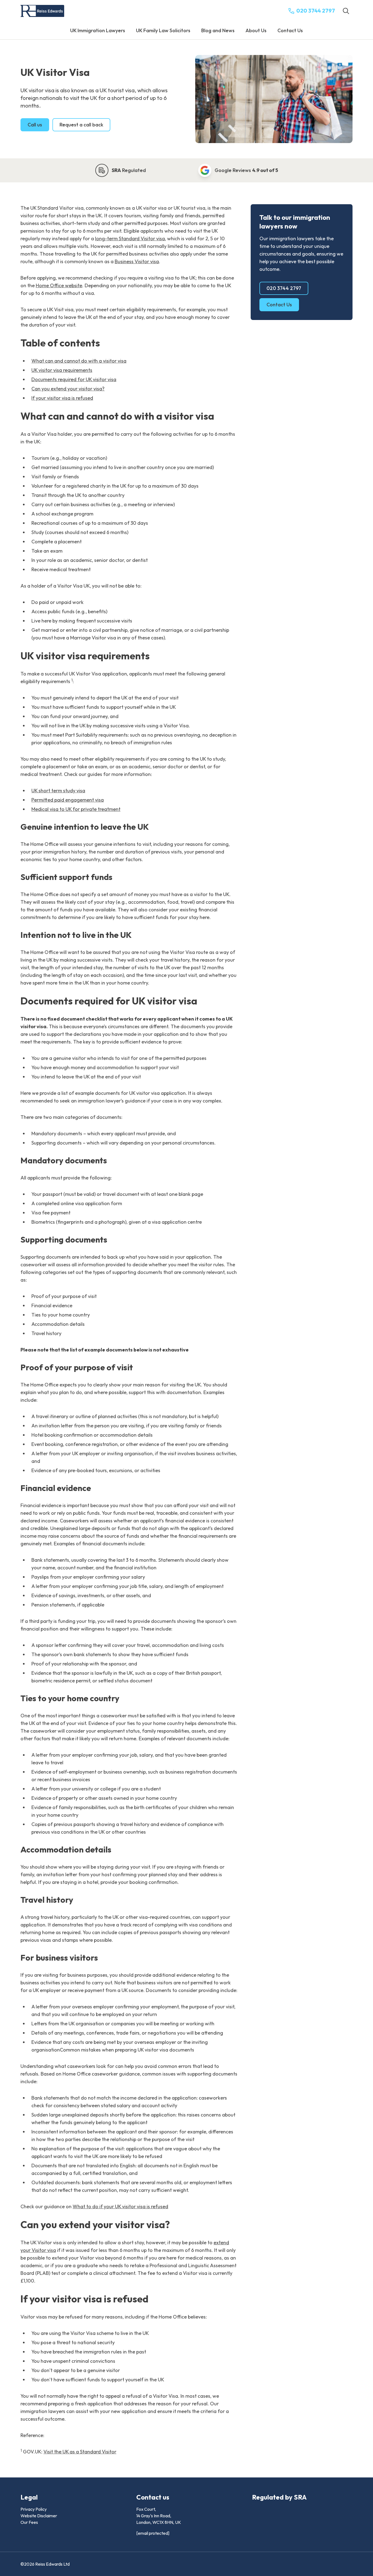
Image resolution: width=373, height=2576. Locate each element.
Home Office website (59, 285)
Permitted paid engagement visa (68, 800)
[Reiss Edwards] (42, 11)
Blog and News (218, 30)
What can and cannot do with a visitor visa (79, 361)
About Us (256, 30)
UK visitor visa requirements (62, 370)
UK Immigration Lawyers (98, 30)
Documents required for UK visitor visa (74, 379)
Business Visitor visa (137, 261)
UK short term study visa (58, 791)
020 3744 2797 (284, 288)
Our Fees (29, 2522)
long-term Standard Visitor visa (130, 238)
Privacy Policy (34, 2509)
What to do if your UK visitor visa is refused (120, 2206)
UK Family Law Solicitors (163, 30)
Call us (35, 125)
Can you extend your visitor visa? (68, 389)
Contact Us (290, 30)
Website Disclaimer (39, 2516)
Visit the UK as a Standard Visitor (80, 2452)
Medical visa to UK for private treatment (76, 809)
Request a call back (81, 125)
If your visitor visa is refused (62, 398)
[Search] (346, 11)
